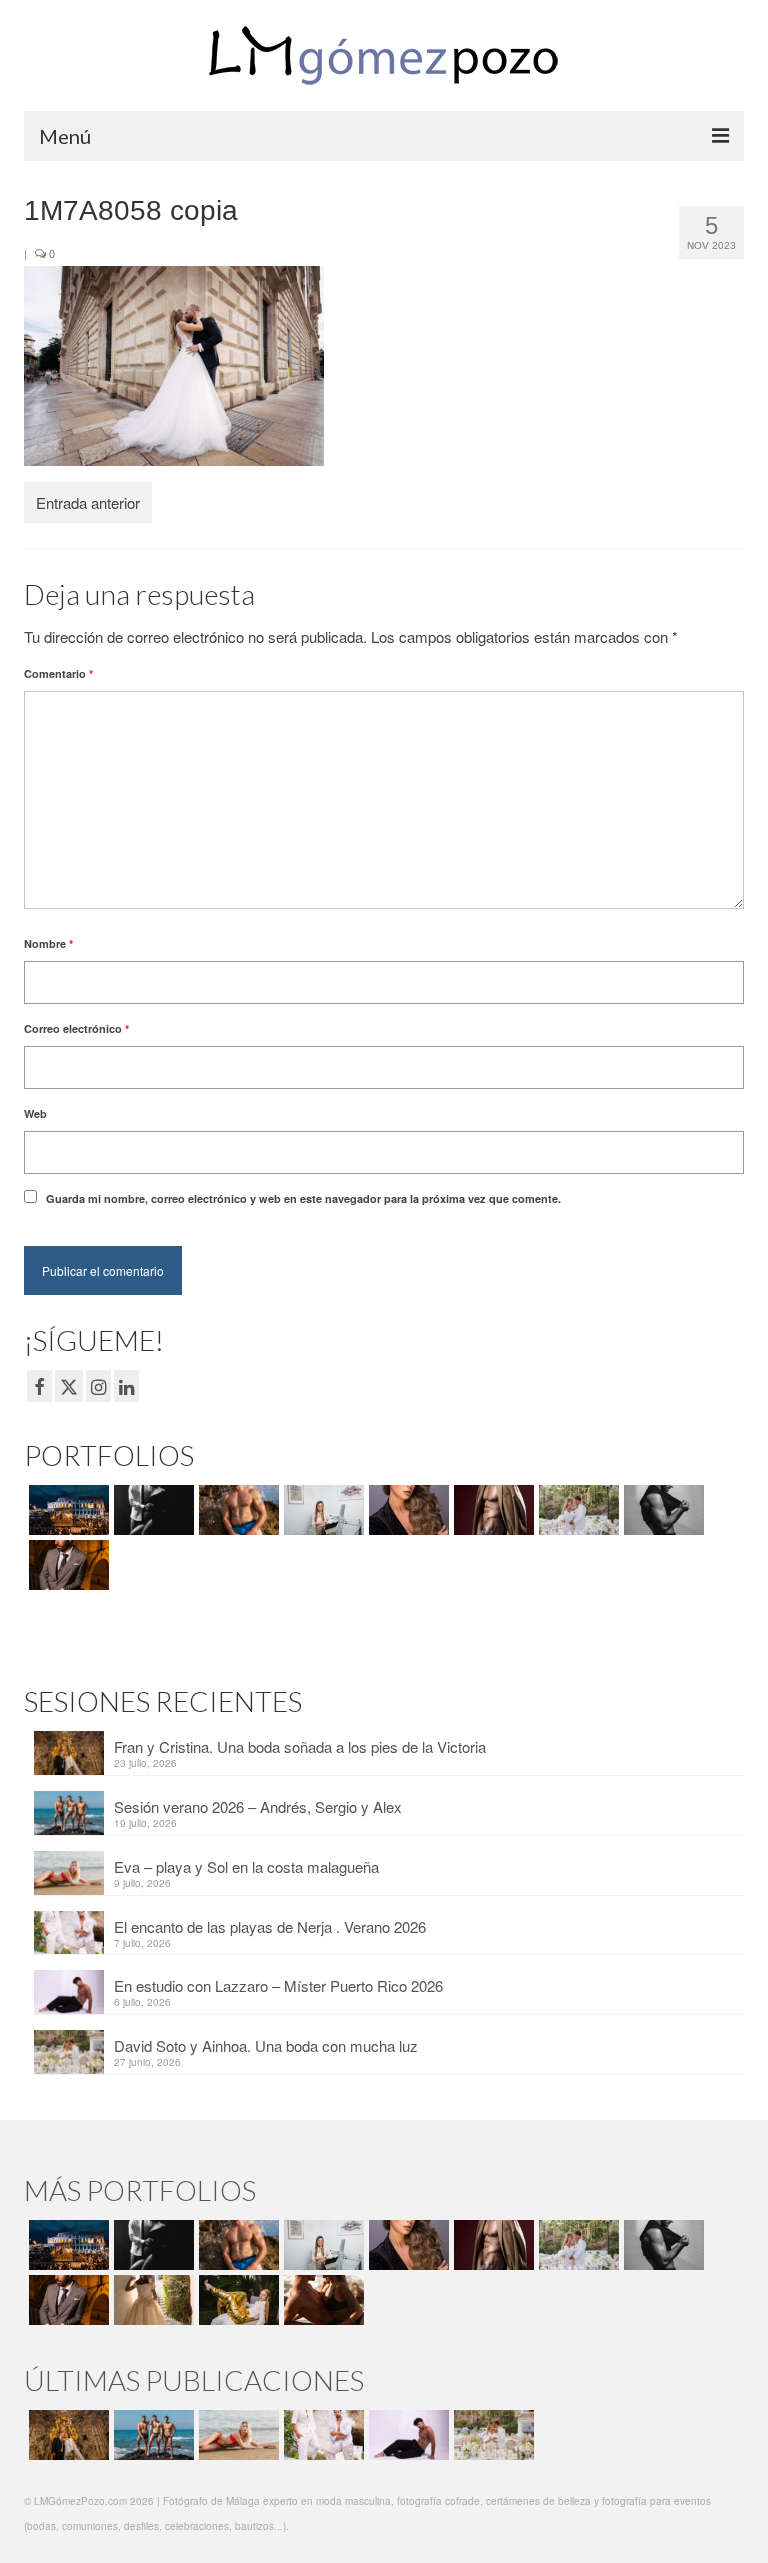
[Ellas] (406, 1510)
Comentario (58, 673)
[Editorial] (236, 2300)
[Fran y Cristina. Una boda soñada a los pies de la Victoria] (66, 2435)
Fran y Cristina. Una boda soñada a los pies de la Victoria (300, 1746)
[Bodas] (576, 1510)
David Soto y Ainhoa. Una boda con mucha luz (266, 2045)
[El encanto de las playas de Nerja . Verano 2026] (321, 2435)
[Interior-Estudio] (661, 1510)
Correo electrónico (76, 1028)
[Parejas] (321, 2300)
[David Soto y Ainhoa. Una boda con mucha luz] (491, 2435)
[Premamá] (151, 1510)
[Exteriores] (66, 1565)
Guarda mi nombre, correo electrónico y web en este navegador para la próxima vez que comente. (303, 1198)
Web (35, 1113)
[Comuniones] (151, 2300)
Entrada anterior (88, 502)
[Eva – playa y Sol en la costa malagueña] (236, 2435)
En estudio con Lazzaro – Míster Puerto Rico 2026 (278, 1985)
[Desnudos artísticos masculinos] (491, 1510)
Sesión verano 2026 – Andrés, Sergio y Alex (258, 1806)
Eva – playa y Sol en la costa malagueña (246, 1866)
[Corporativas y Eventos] (321, 1510)
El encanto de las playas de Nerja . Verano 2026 (270, 1926)
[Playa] (236, 1510)
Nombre (48, 943)
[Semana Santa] (66, 1510)
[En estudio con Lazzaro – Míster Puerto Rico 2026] (406, 2435)
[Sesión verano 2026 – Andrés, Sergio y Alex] (151, 2435)
